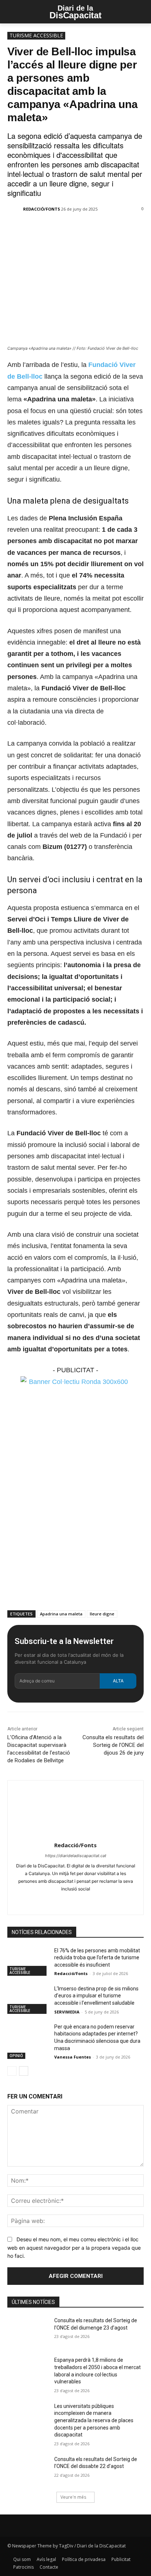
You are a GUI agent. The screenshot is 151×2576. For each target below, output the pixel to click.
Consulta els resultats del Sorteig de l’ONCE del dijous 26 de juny (113, 1745)
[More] (106, 229)
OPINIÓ (16, 2056)
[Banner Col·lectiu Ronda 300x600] (75, 1382)
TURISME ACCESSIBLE (36, 35)
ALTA (118, 1681)
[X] (55, 229)
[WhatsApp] (71, 229)
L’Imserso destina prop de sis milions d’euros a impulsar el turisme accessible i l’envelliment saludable (96, 1996)
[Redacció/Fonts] (15, 209)
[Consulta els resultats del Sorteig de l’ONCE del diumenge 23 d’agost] (28, 2331)
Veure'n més (73, 2497)
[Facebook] (38, 229)
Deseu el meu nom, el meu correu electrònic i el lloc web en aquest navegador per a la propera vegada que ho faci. (74, 2247)
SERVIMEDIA (67, 2012)
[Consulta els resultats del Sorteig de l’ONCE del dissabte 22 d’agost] (28, 2470)
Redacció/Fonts (42, 209)
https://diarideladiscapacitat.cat (76, 1856)
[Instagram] (69, 1901)
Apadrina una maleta (61, 1614)
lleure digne (102, 1614)
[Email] (88, 229)
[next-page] (24, 2071)
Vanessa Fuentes (73, 2057)
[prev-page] (12, 2071)
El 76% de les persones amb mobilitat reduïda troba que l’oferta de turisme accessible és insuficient (97, 1958)
